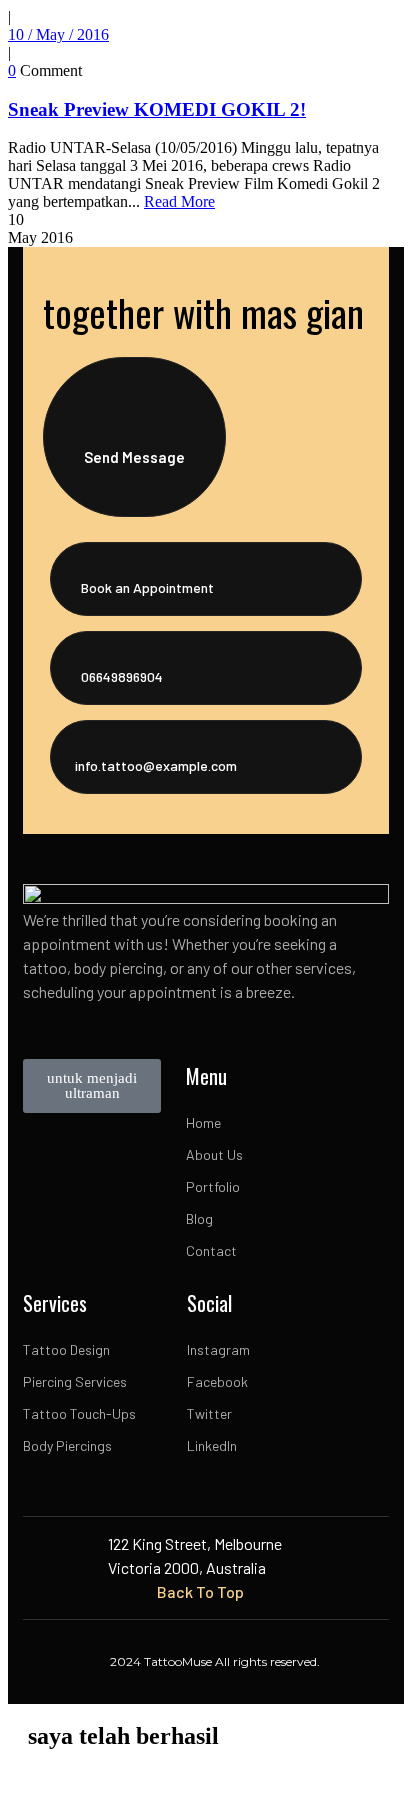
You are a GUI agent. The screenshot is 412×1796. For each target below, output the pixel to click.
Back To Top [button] (200, 1591)
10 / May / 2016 (58, 34)
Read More (179, 201)
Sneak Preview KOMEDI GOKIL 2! (157, 109)
